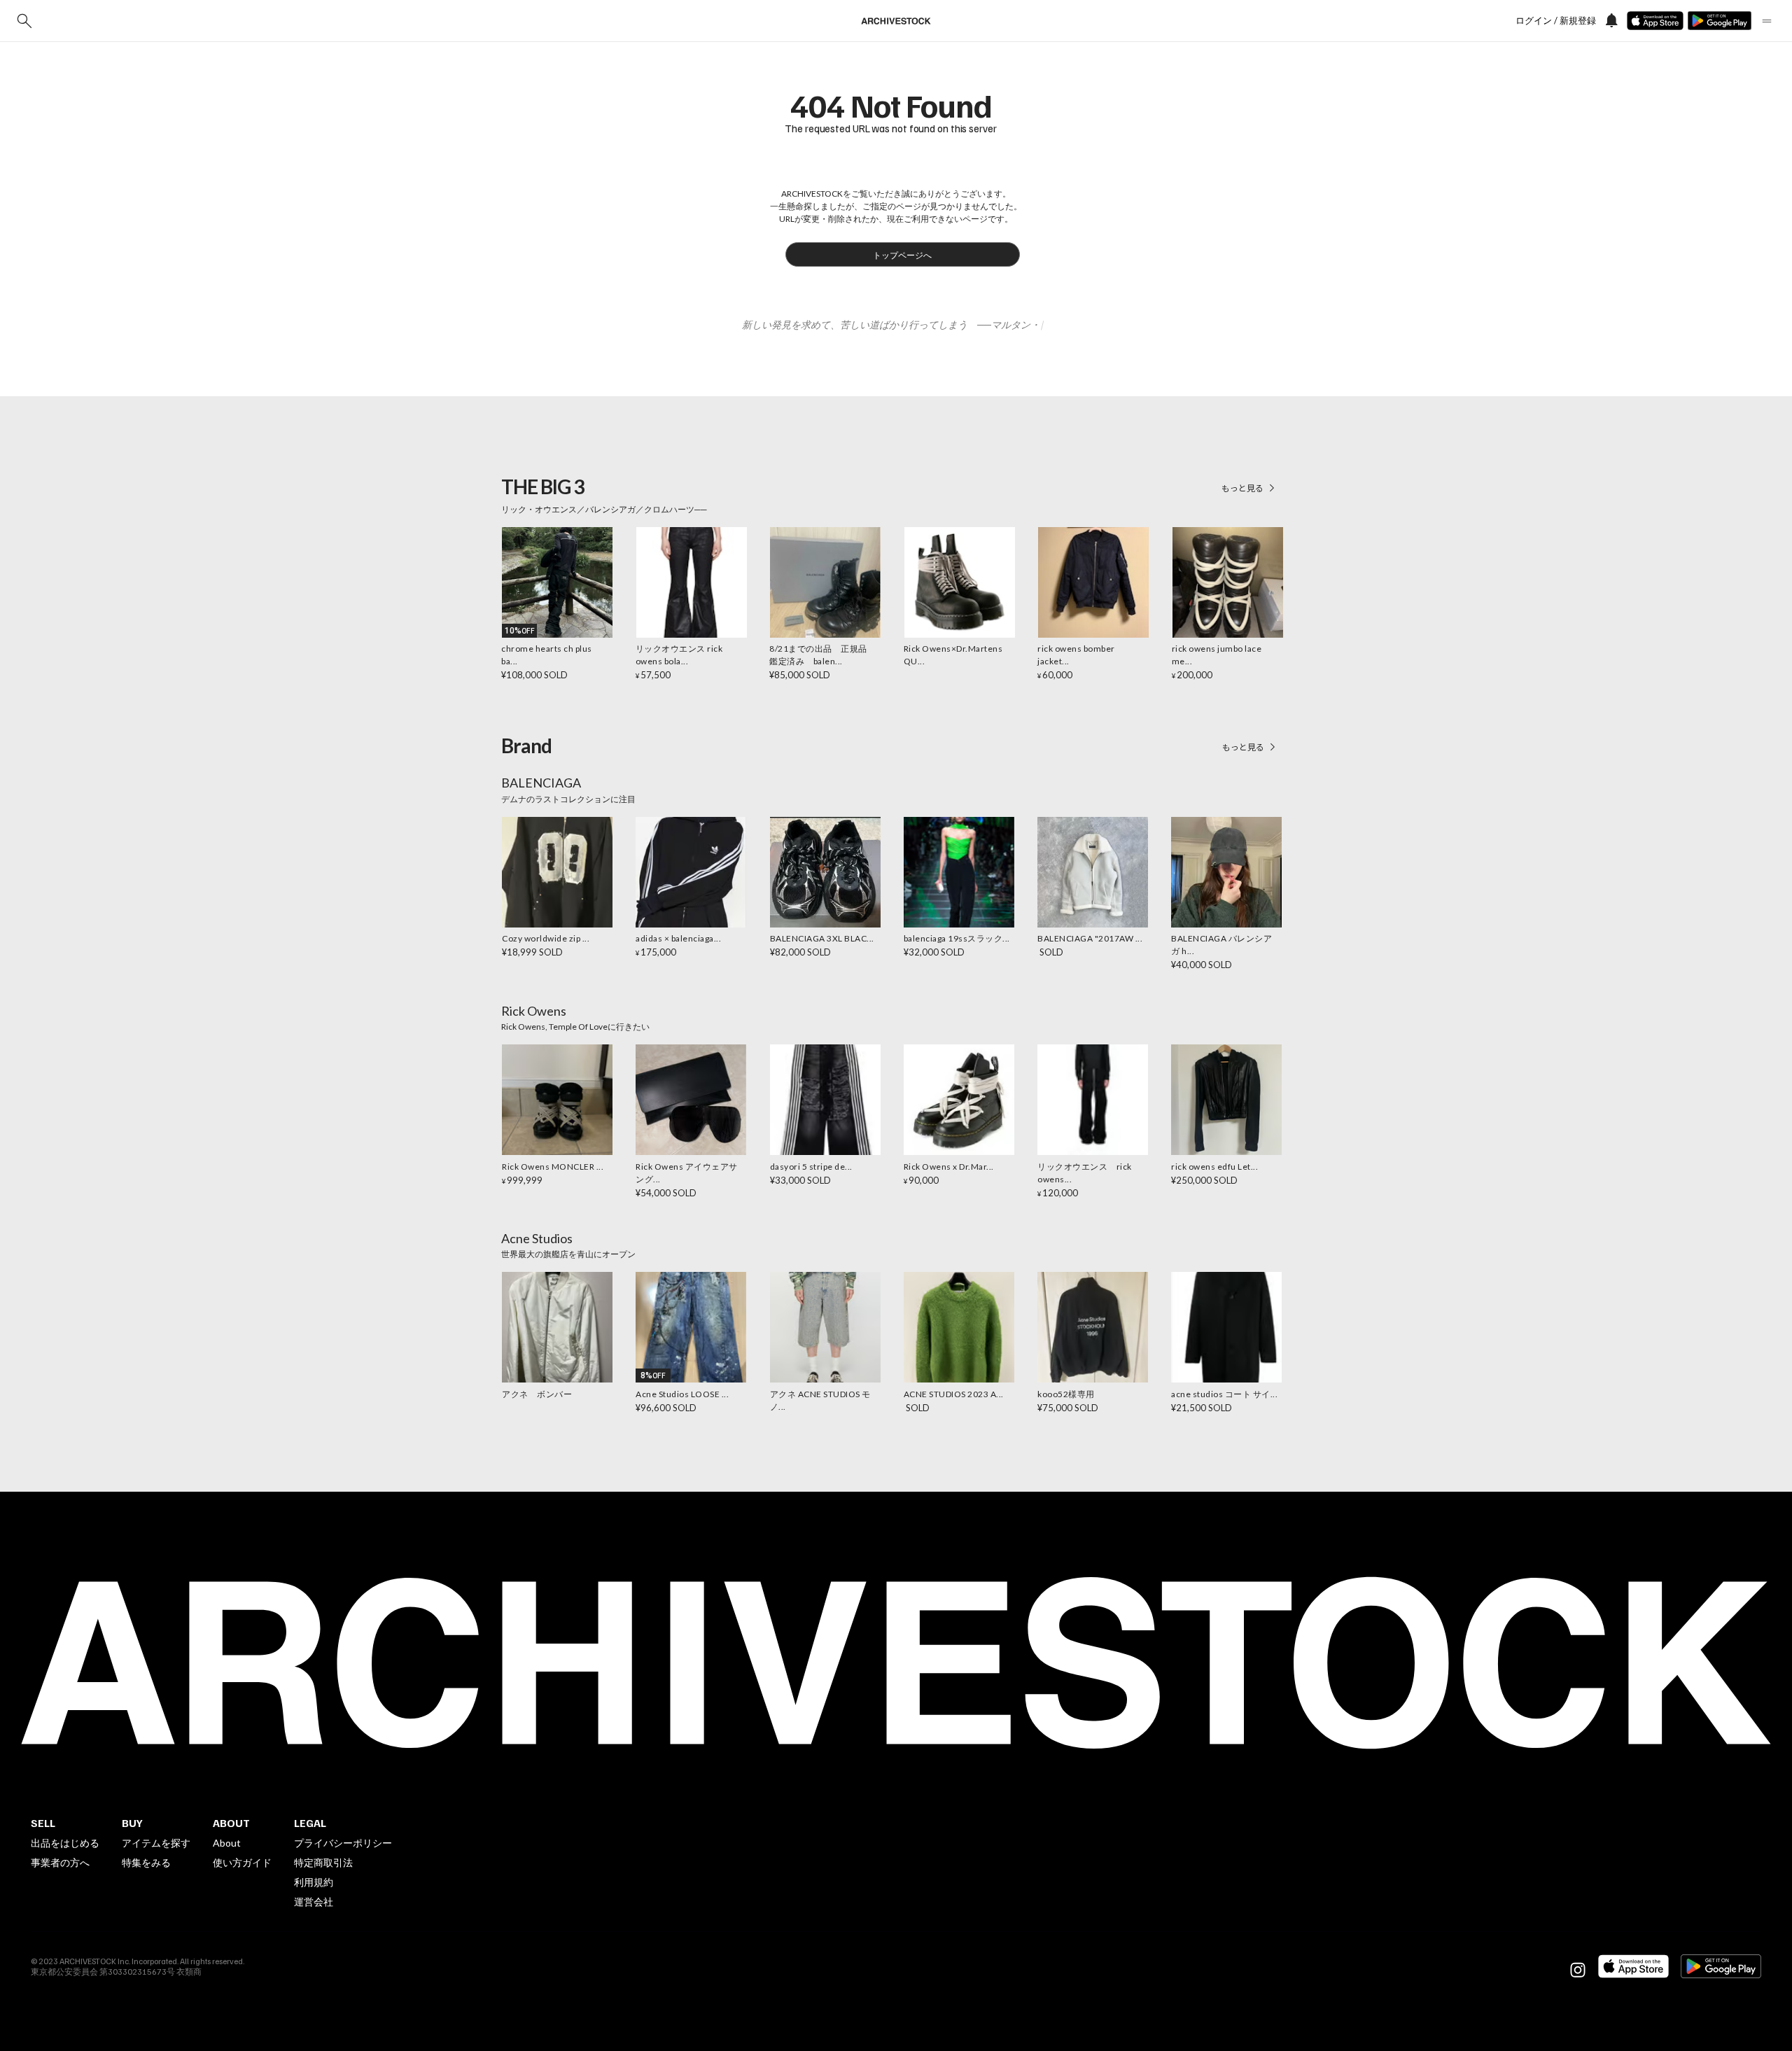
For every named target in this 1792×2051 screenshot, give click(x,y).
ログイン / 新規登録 (1556, 21)
